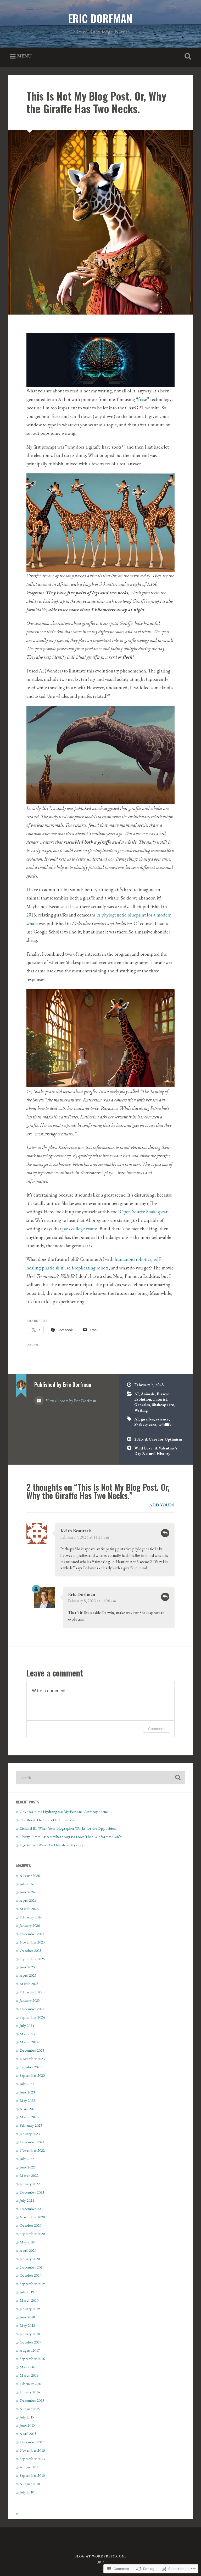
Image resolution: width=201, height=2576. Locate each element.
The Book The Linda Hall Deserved (48, 1820)
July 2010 (27, 2492)
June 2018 (27, 2317)
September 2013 (32, 2459)
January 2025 (30, 2000)
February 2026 (31, 1917)
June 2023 (27, 2092)
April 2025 (28, 1975)
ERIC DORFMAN (100, 18)
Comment (156, 1729)
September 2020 (32, 2234)
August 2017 (30, 2350)
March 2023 (29, 2117)
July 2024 (27, 2026)
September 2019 (32, 2284)
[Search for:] (101, 1778)
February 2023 (31, 2125)
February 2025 (31, 1992)
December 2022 (32, 2142)
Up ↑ (100, 2562)
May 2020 (27, 2242)
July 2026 (27, 1884)
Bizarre (163, 1394)
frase (143, 399)
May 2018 (27, 2325)
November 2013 (32, 2450)
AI (136, 1394)
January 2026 (30, 1925)
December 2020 (32, 2209)
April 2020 (28, 2250)
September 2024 (32, 2017)
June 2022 (27, 2167)
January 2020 (30, 2259)
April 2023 (28, 2109)
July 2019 (27, 2292)
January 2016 (30, 2392)
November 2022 (32, 2150)
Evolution (143, 1399)
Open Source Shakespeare (145, 1212)
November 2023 (32, 2059)
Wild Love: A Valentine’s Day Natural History (156, 1451)
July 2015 (27, 2417)
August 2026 (30, 1876)
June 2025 (27, 1967)
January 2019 (30, 2309)
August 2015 (30, 2409)
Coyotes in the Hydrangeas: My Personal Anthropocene (64, 1812)
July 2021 (27, 2200)
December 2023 (32, 2050)
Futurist (160, 1399)
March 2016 (29, 2375)
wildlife (165, 1425)
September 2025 (32, 1959)
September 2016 (32, 2359)
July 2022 (27, 2159)
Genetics (142, 1405)
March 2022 (29, 2175)
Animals (148, 1394)
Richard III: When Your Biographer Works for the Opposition (68, 1828)
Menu (24, 56)
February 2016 (31, 2384)
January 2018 (30, 2334)
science (162, 1419)
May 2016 (27, 2367)
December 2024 (32, 2009)
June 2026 (27, 1892)
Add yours (162, 1505)
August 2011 (30, 2467)
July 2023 (27, 2084)
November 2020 (32, 2217)
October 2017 (30, 2342)
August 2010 (30, 2484)
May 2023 (27, 2101)
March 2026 (29, 1909)
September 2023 (32, 2075)
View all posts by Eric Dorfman (71, 1401)
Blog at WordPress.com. (100, 2556)
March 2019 (29, 2300)
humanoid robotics (133, 1259)
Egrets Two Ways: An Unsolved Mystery (52, 1845)
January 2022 (30, 2184)
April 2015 (28, 2434)
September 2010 (32, 2475)
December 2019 (32, 2267)
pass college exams (80, 1229)
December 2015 (32, 2400)
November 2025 (32, 1942)
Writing (141, 1410)
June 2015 (27, 2425)
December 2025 (32, 1934)
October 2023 (30, 2067)
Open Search (187, 56)
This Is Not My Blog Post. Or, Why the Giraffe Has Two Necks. (96, 102)
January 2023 (30, 2134)
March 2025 (29, 1984)
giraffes (147, 1419)
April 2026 (28, 1900)
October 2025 (30, 1951)
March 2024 (29, 2042)
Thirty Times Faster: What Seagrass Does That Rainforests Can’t (71, 1837)
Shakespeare (163, 1405)
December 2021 (32, 2192)
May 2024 (27, 2034)
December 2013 (32, 2442)
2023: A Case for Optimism (158, 1439)
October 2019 (30, 2275)
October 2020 (30, 2225)
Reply (165, 1533)
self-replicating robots (88, 1268)
